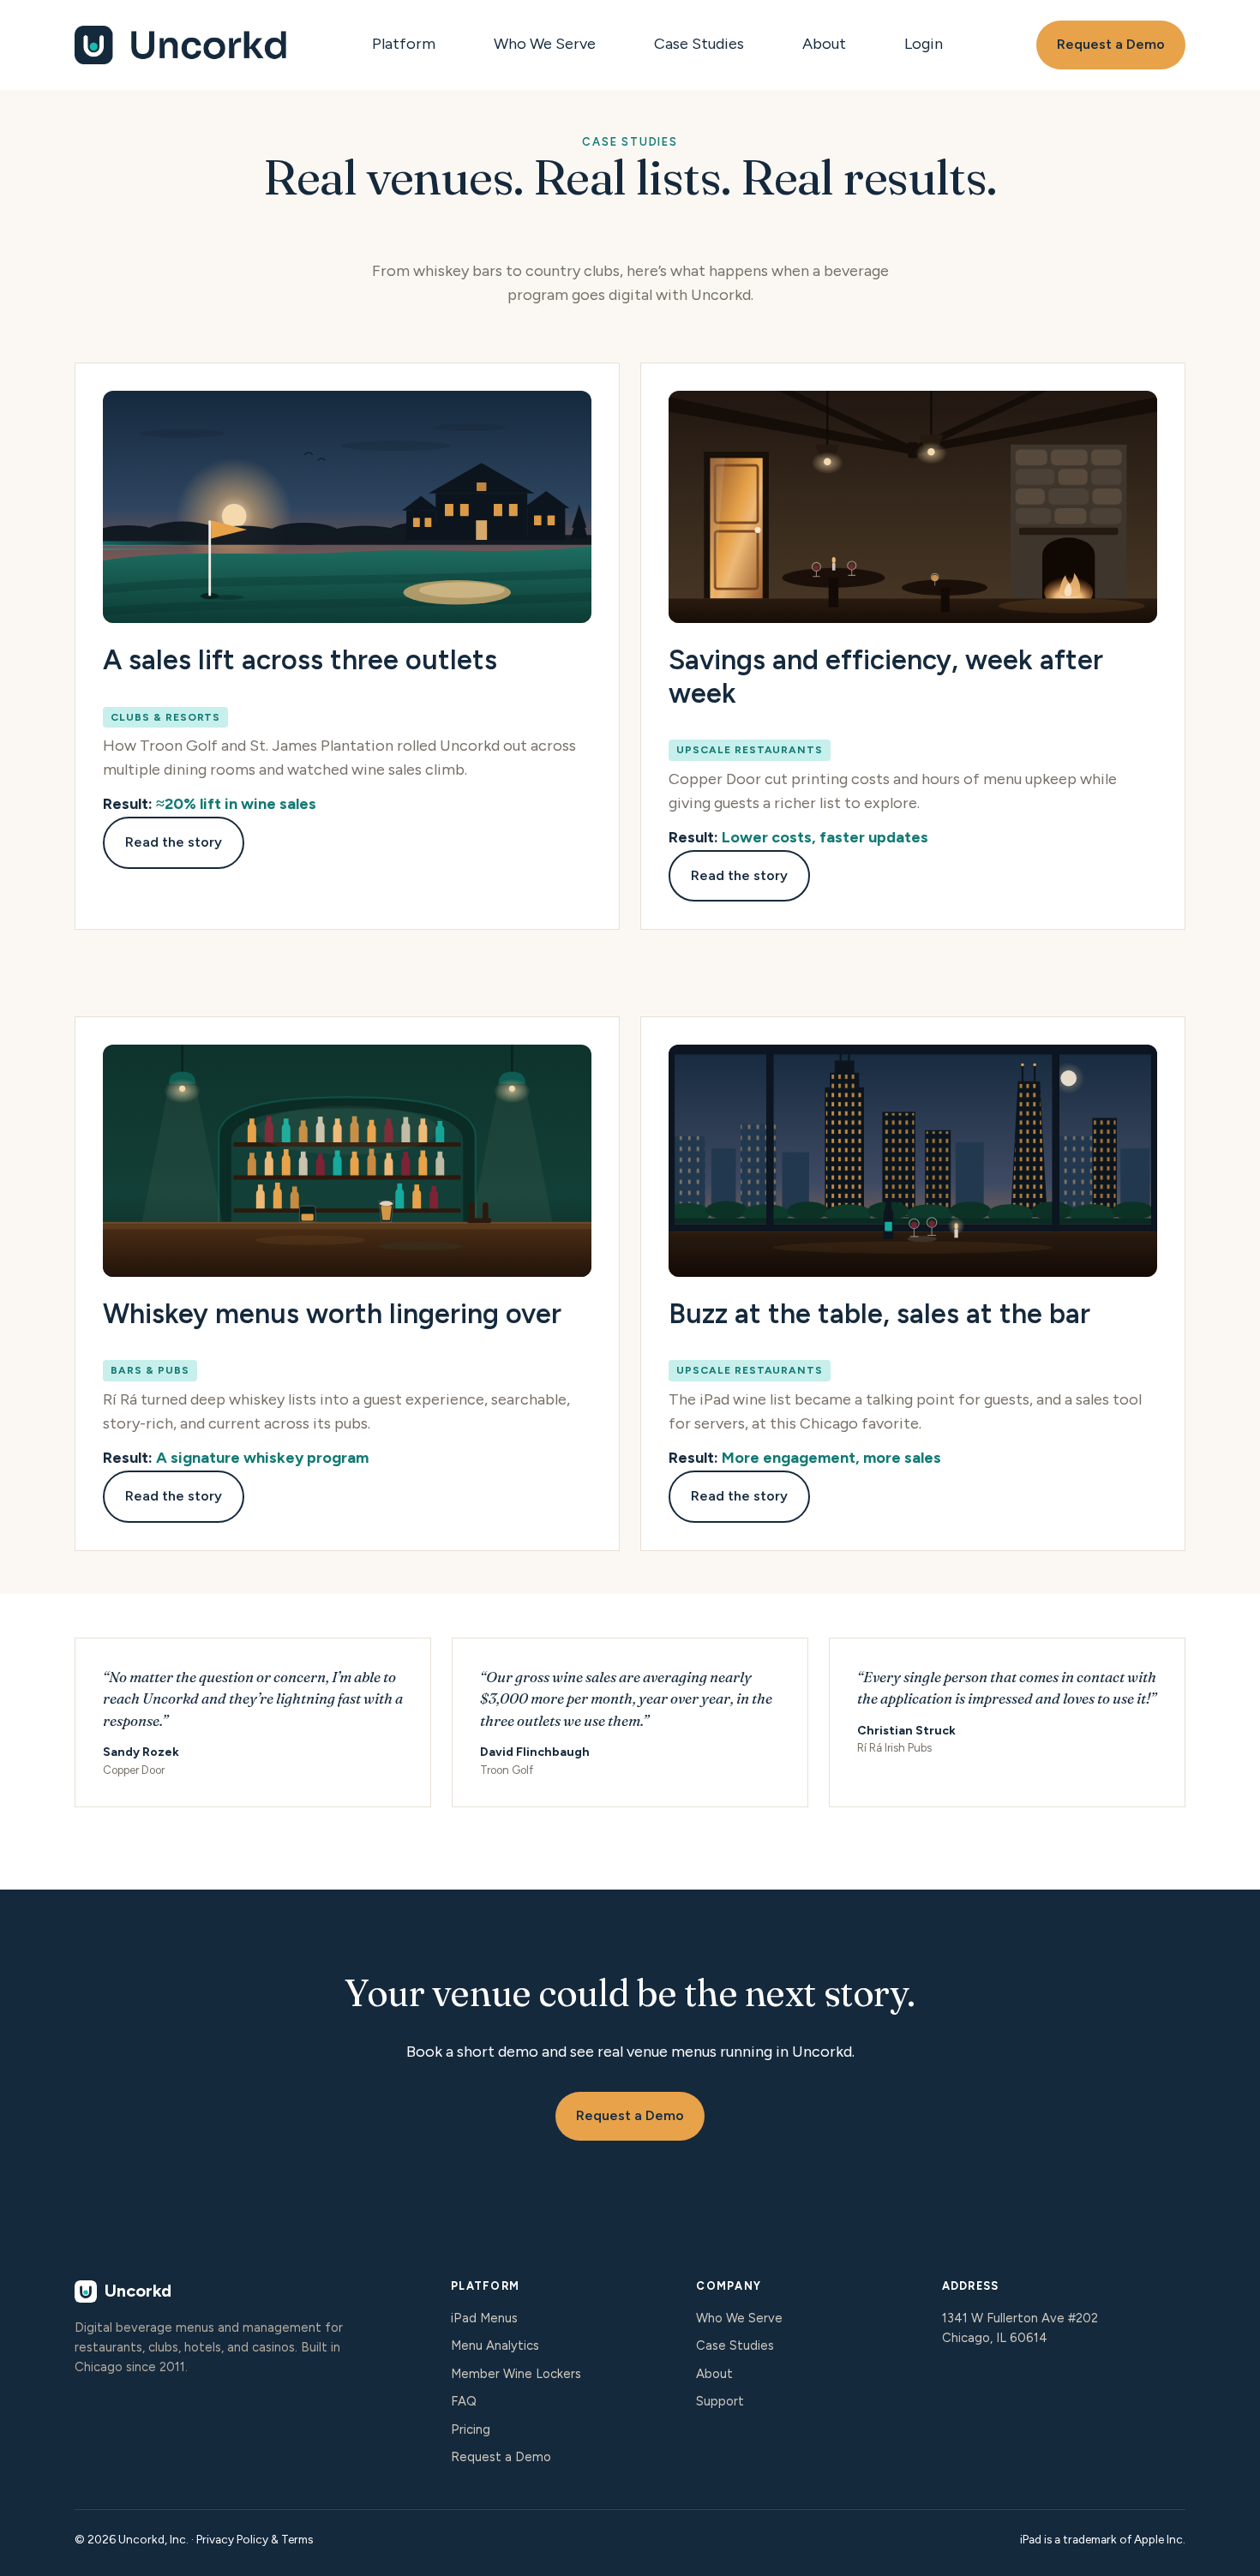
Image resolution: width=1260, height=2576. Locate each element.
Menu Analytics (495, 2345)
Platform (404, 44)
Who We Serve (545, 44)
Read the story (174, 842)
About (824, 44)
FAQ (464, 2401)
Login (924, 44)
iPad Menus (484, 2318)
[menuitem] (409, 45)
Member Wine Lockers (516, 2374)
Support (720, 2401)
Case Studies (699, 44)
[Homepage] (182, 45)
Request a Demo (1111, 44)
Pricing (471, 2429)
